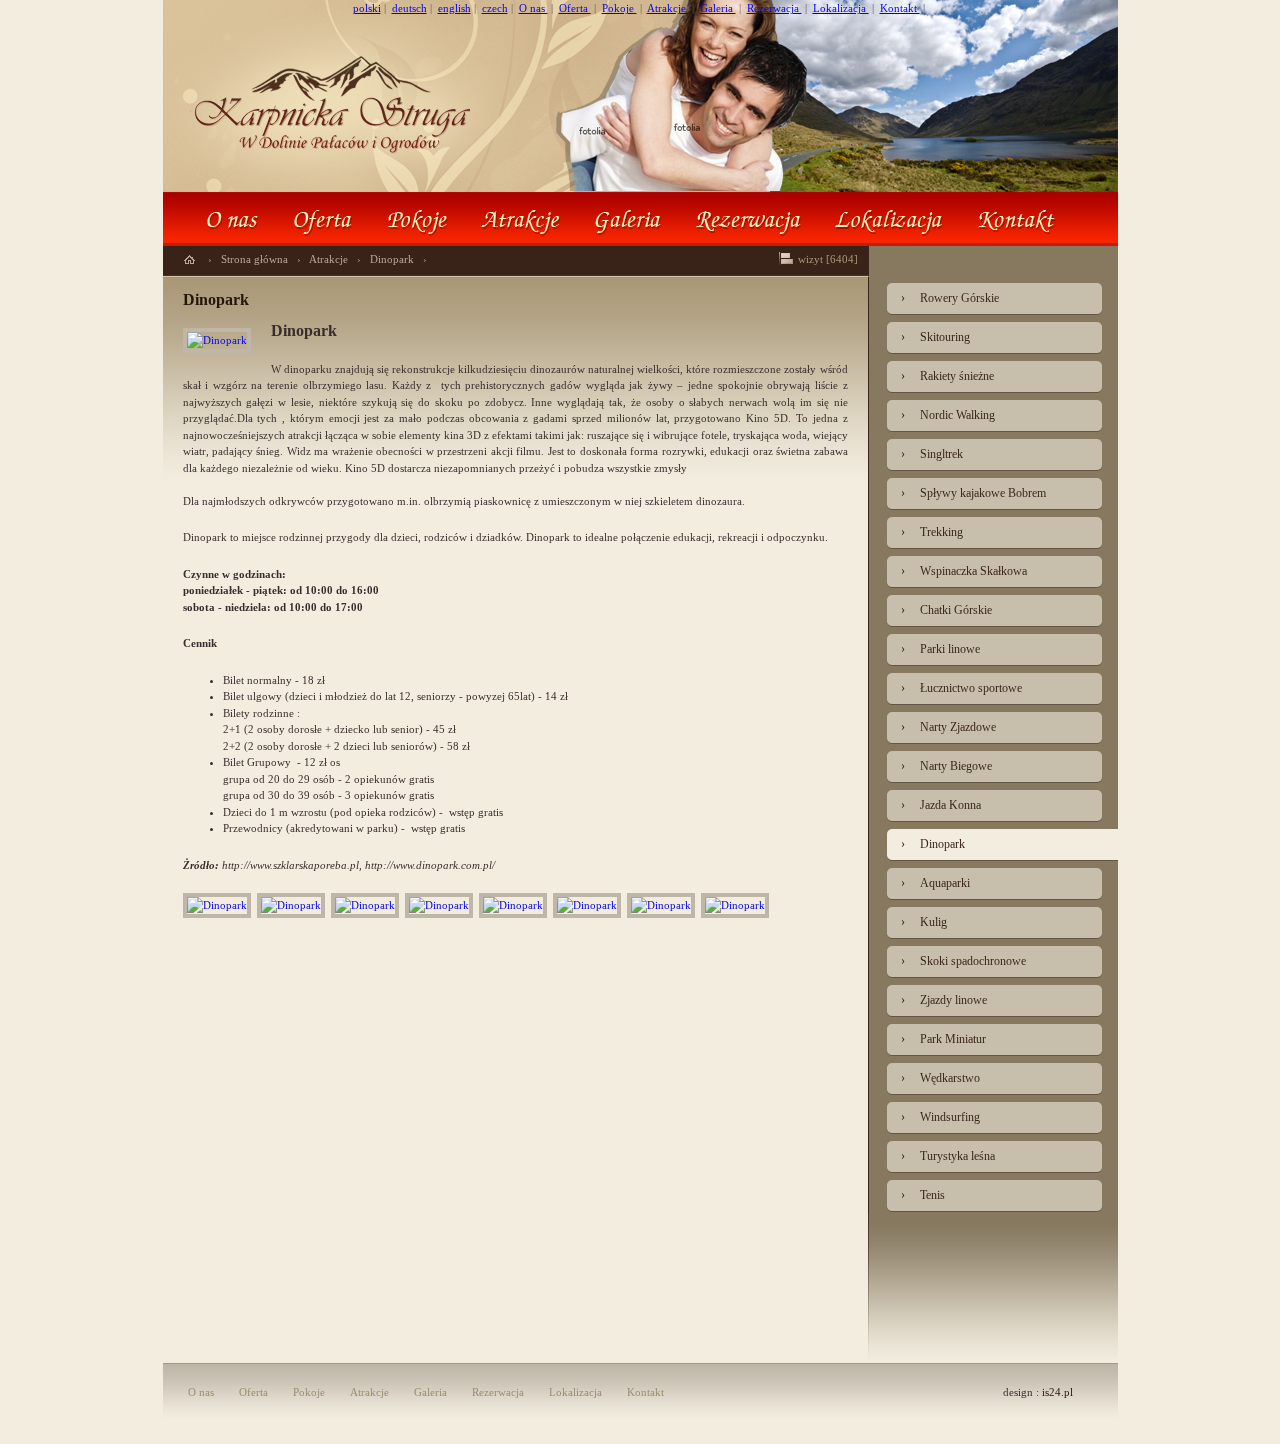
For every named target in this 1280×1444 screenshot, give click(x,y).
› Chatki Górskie (946, 610)
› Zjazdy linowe (944, 1000)
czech (495, 8)
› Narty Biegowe (946, 766)
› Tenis (923, 1195)
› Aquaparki (935, 883)
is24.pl (1057, 1392)
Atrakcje (668, 8)
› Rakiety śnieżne (947, 376)
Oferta (575, 8)
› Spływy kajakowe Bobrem (973, 493)
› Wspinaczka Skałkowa (964, 571)
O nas (533, 8)
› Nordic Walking (948, 415)
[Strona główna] (189, 259)
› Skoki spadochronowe (963, 961)
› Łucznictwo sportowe (961, 688)
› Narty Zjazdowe (948, 727)
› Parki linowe (940, 649)
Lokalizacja (841, 8)
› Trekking (932, 532)
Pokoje (619, 8)
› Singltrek (932, 454)
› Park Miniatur (943, 1039)
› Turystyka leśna (948, 1156)
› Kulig (924, 922)
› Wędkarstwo (940, 1078)
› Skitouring (935, 337)
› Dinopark (933, 844)
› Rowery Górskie (950, 298)
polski (367, 8)
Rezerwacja (774, 8)
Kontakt (900, 8)
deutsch (409, 8)
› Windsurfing (940, 1117)
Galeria (718, 8)
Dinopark (393, 259)
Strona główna (256, 259)
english (454, 8)
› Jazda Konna (941, 805)
